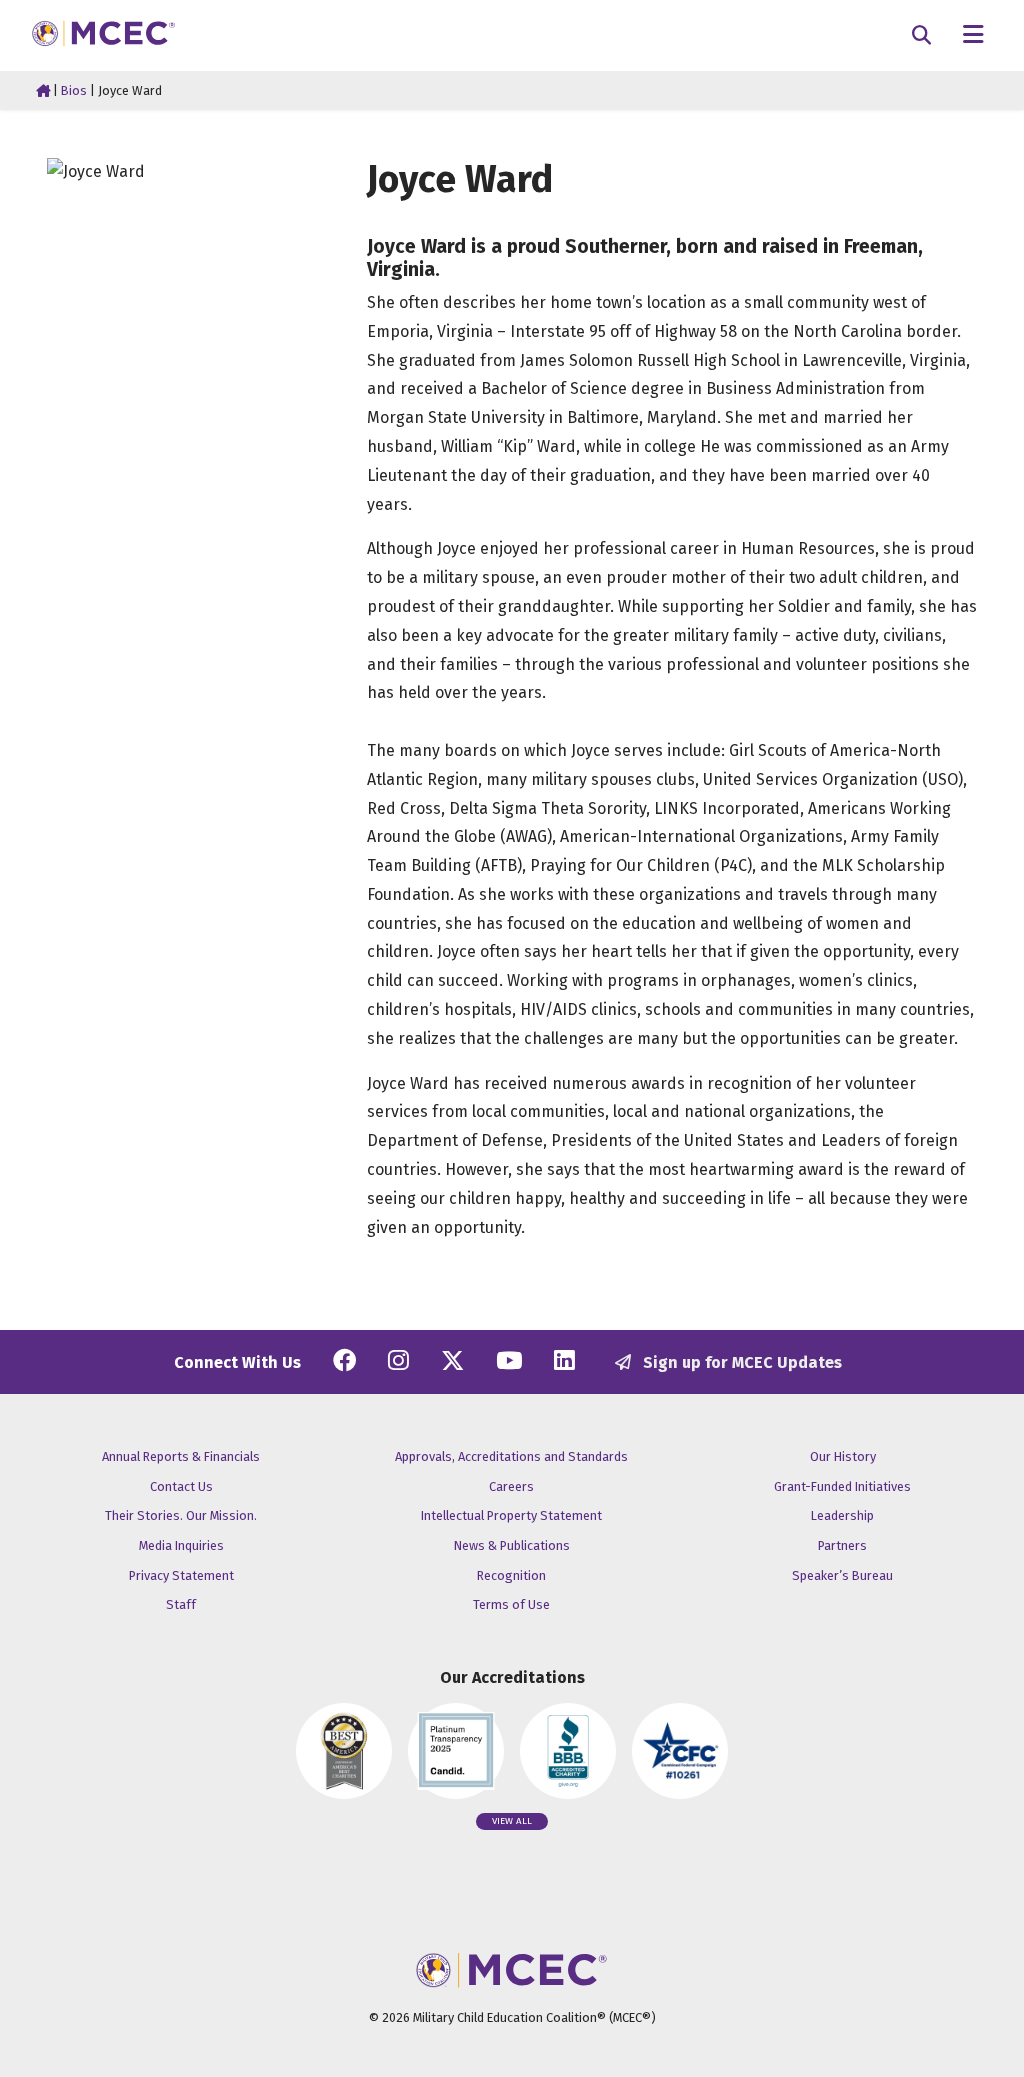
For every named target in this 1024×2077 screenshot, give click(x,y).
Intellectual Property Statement (511, 1515)
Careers (511, 1486)
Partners (842, 1545)
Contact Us (181, 1486)
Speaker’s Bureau (842, 1575)
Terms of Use (511, 1604)
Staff (181, 1604)
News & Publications (512, 1545)
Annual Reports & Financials (181, 1456)
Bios (74, 90)
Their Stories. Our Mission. (181, 1515)
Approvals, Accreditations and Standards (511, 1456)
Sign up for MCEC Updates (740, 1362)
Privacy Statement (181, 1575)
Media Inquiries (181, 1545)
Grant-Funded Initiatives (842, 1486)
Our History (843, 1456)
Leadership (842, 1515)
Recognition (511, 1575)
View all (512, 1821)
